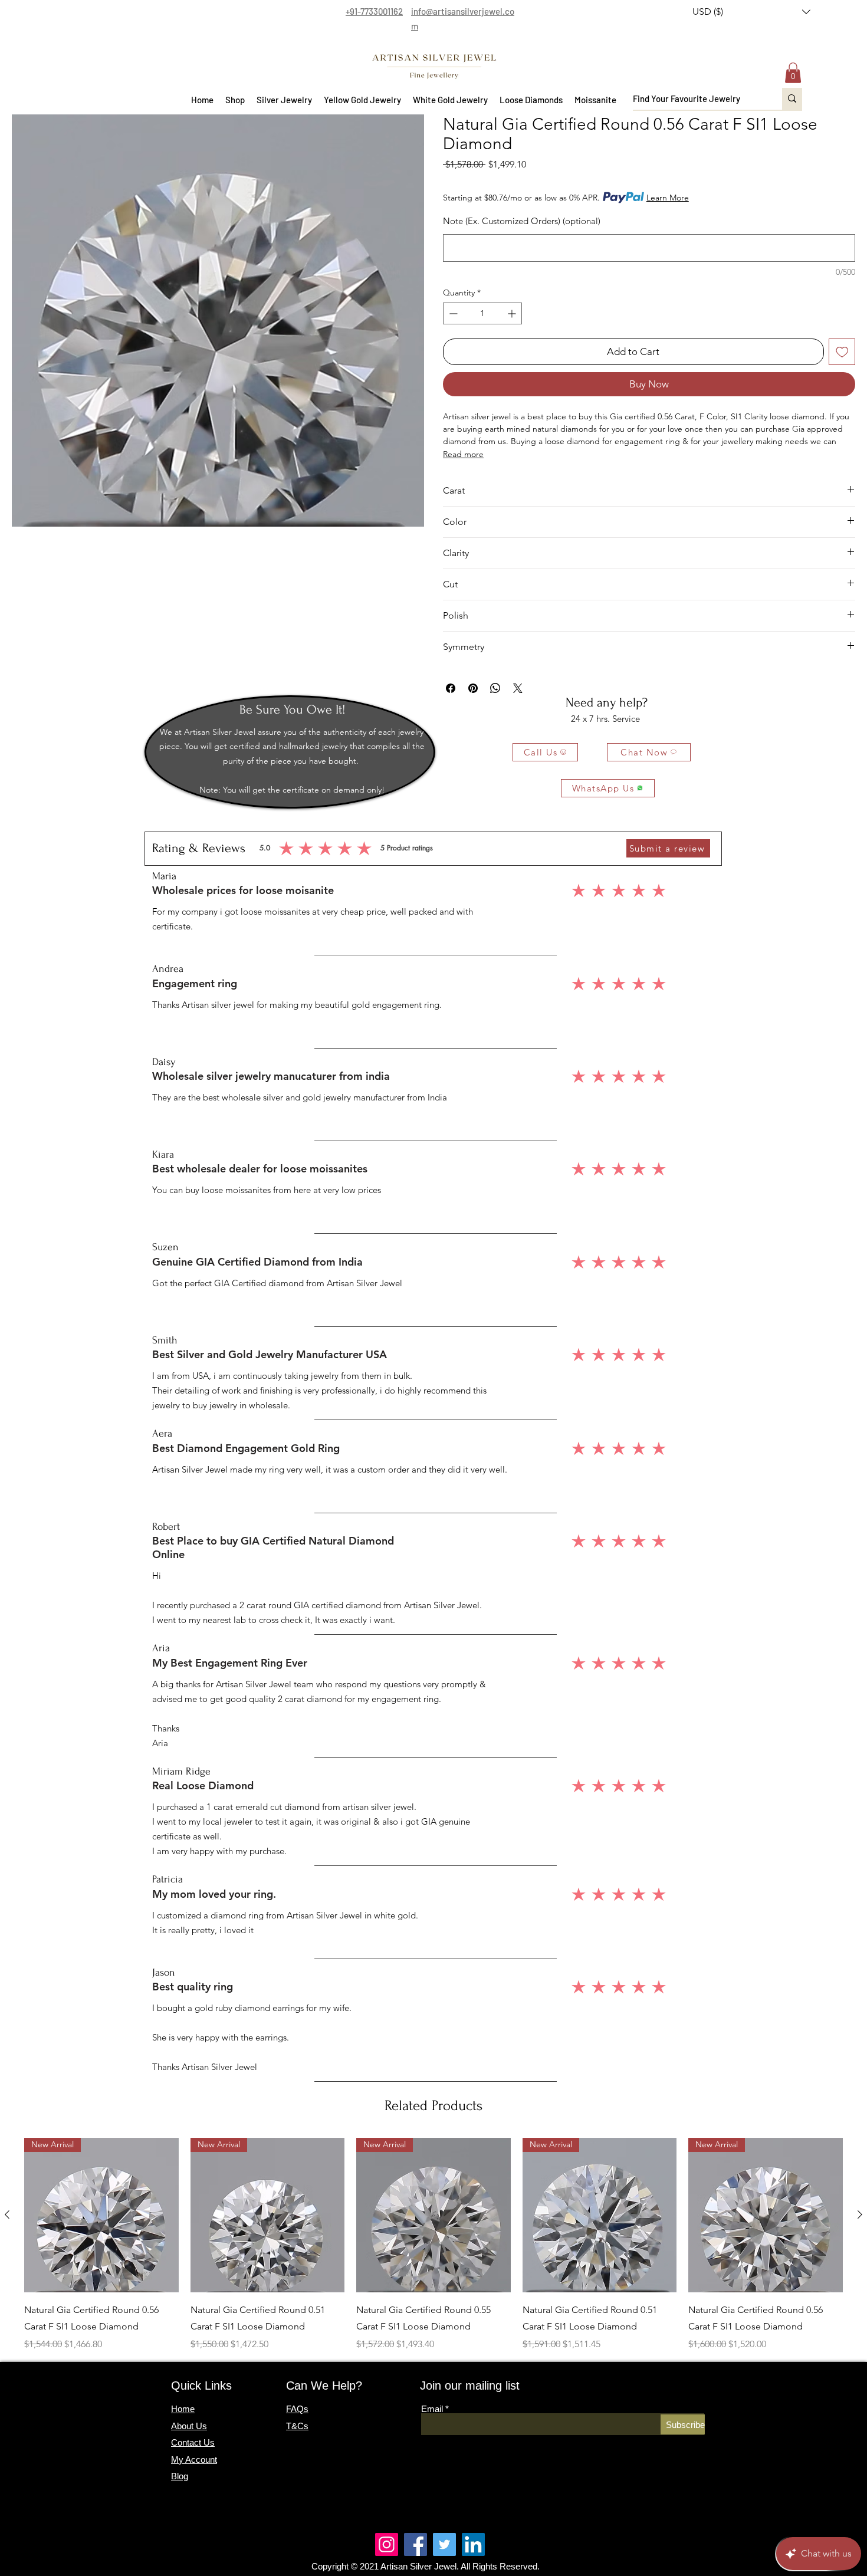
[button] (751, 12)
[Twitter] (444, 2544)
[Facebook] (416, 2544)
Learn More (668, 198)
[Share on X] (518, 688)
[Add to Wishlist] (842, 352)
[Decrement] (452, 313)
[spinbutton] (482, 313)
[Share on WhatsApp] (495, 688)
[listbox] (751, 12)
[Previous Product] (7, 2214)
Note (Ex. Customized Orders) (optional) (522, 221)
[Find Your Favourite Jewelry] (792, 99)
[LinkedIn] (473, 2544)
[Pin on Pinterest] (473, 688)
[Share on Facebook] (451, 688)
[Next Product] (860, 2214)
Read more (463, 454)
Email (432, 2409)
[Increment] (513, 313)
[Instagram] (387, 2544)
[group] (433, 2245)
